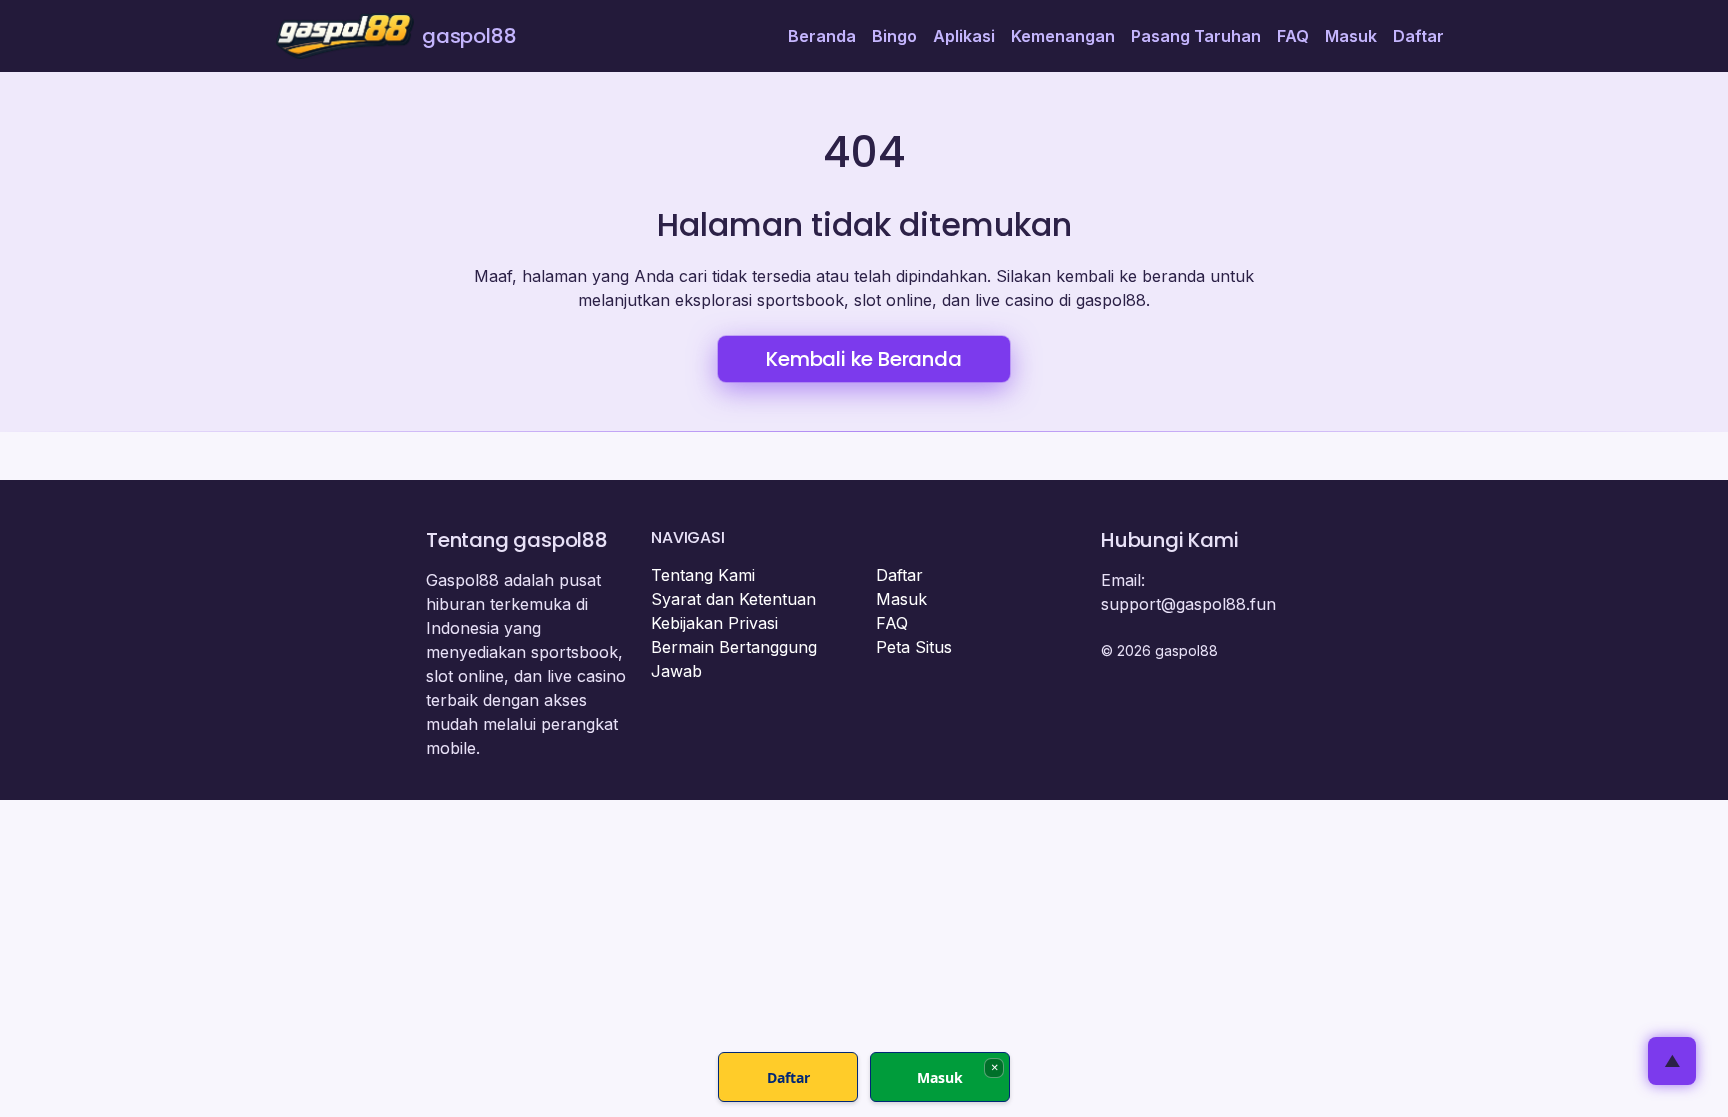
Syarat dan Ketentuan (733, 599)
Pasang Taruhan (1196, 36)
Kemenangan (1063, 36)
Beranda (822, 36)
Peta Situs (914, 647)
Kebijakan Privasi (714, 623)
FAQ (1293, 36)
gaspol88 (469, 36)
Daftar (1418, 36)
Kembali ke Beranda (863, 359)
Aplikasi (964, 36)
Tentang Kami (703, 575)
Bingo (894, 36)
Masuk (1351, 36)
